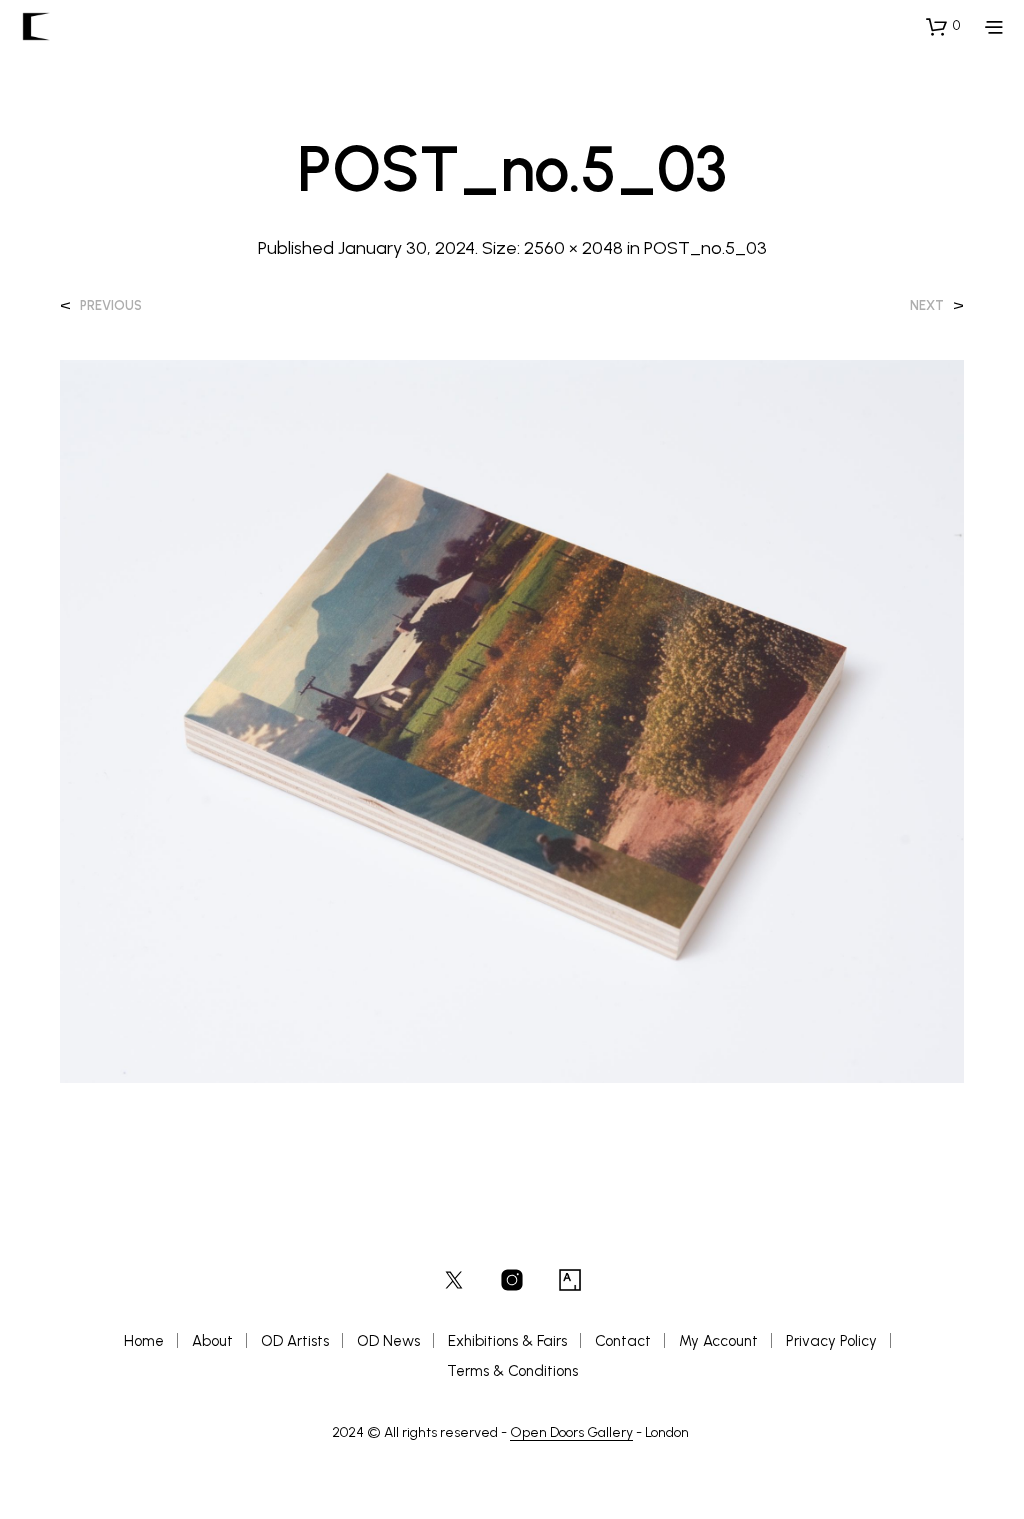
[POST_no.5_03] (512, 719)
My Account (718, 1341)
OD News (388, 1341)
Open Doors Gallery (571, 1433)
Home (144, 1341)
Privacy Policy (831, 1341)
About (212, 1341)
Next (927, 305)
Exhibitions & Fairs (507, 1341)
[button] (943, 26)
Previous (111, 305)
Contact (623, 1341)
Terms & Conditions (512, 1371)
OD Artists (295, 1341)
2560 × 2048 (573, 248)
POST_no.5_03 (705, 248)
